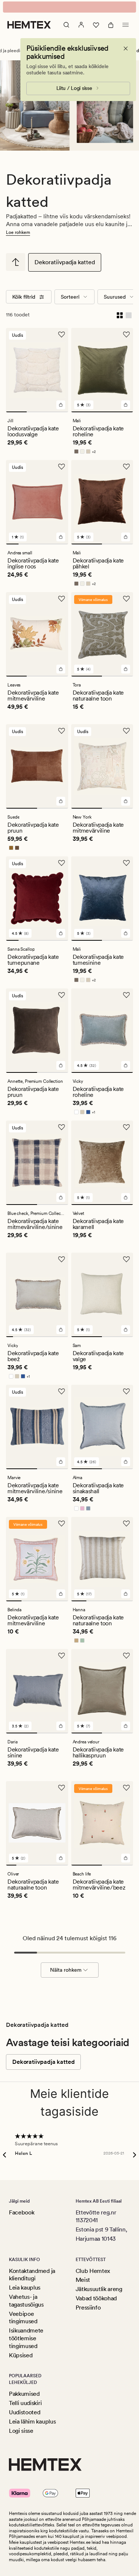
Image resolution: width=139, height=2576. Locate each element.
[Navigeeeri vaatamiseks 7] (51, 1337)
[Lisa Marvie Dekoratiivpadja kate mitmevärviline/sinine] (61, 1462)
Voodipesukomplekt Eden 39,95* (69, 7)
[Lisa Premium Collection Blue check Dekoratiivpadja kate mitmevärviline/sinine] (61, 1198)
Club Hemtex (93, 2271)
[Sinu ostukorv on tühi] (111, 25)
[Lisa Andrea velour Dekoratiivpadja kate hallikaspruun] (126, 1726)
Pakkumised (24, 2394)
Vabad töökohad (96, 2298)
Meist (83, 2280)
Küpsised (21, 2355)
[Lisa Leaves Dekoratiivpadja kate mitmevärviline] (61, 669)
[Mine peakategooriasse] (16, 262)
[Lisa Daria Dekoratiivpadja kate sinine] (61, 1726)
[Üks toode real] (129, 315)
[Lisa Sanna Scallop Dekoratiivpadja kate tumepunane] (61, 933)
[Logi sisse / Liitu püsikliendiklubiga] (81, 25)
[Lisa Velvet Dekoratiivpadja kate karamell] (126, 1198)
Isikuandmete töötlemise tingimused (26, 2338)
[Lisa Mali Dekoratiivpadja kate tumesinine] (126, 933)
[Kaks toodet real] (120, 315)
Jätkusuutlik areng (99, 2289)
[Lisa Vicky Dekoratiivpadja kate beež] (61, 1330)
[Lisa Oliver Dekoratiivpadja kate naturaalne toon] (61, 1858)
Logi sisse (21, 2431)
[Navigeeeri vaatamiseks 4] (50, 544)
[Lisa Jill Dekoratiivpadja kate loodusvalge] (61, 405)
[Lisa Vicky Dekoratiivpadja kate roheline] (126, 1065)
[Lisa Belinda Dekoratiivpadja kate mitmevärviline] (61, 1594)
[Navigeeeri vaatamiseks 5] (62, 544)
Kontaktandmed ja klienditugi (32, 2275)
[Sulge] (126, 48)
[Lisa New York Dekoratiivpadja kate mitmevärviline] (126, 801)
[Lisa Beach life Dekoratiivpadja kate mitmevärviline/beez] (126, 1858)
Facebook (21, 2212)
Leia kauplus (25, 2288)
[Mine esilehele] (29, 25)
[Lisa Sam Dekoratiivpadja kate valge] (126, 1330)
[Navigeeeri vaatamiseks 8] (58, 1337)
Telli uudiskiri (25, 2403)
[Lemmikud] (96, 25)
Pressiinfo (88, 2308)
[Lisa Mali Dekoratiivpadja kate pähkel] (126, 537)
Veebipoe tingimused (23, 2318)
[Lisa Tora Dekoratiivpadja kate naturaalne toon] (126, 669)
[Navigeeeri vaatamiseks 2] (37, 412)
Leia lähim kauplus (32, 2421)
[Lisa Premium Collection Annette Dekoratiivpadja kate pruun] (61, 1065)
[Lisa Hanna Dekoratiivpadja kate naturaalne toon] (126, 1594)
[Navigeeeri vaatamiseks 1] (16, 412)
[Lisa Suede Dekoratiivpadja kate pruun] (61, 801)
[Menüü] (126, 25)
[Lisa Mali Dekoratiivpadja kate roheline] (126, 405)
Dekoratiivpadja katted (65, 262)
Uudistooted (24, 2412)
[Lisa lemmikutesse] (62, 335)
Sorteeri (70, 297)
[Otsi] (66, 25)
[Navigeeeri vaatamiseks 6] (44, 1337)
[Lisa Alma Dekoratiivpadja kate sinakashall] (126, 1462)
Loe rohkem (18, 232)
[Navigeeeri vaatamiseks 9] (65, 1337)
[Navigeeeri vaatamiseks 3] (58, 412)
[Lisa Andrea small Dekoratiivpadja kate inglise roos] (61, 537)
